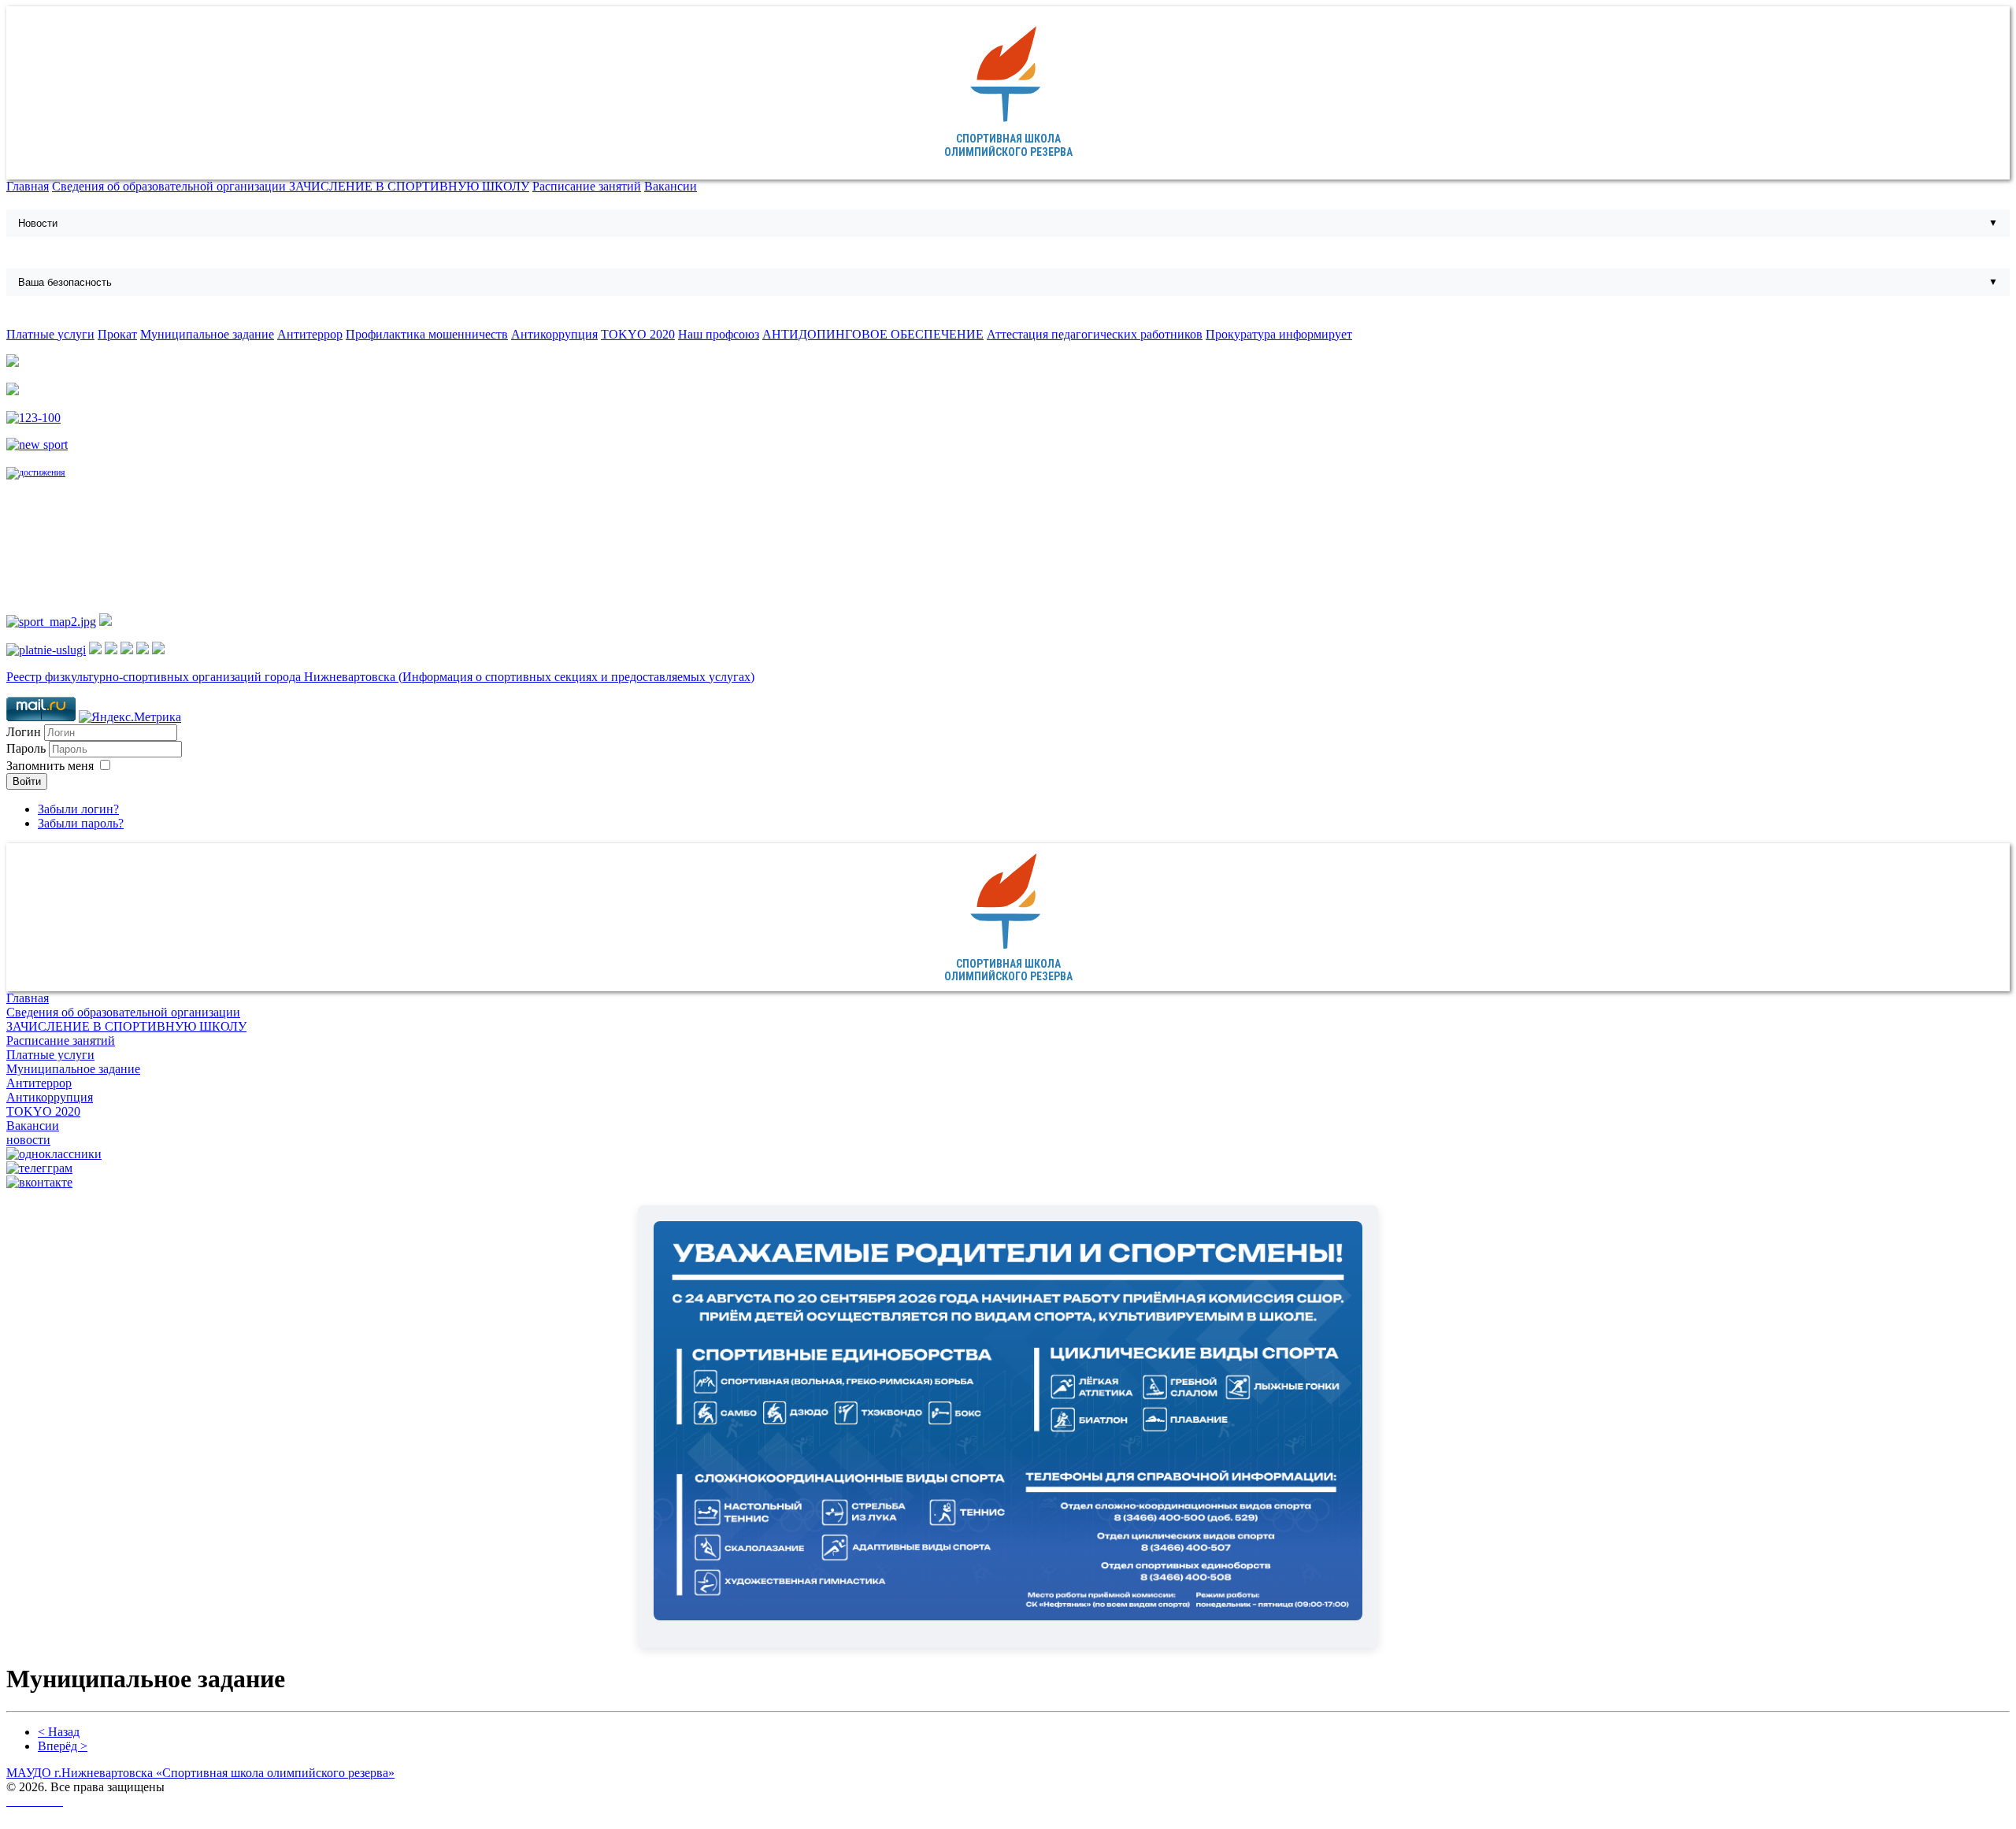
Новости (38, 223)
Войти (27, 781)
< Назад (59, 1732)
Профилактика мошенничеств (427, 334)
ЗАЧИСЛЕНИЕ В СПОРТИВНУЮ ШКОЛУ (409, 186)
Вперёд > (63, 1746)
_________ (35, 1801)
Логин (24, 732)
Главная (28, 186)
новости (28, 1140)
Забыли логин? (78, 809)
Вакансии (671, 186)
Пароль (28, 748)
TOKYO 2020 (638, 334)
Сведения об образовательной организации (170, 186)
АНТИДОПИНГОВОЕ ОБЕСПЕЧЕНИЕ (873, 334)
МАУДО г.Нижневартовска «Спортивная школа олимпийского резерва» (200, 1773)
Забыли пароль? (81, 823)
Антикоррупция (554, 334)
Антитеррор (310, 334)
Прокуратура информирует (1279, 334)
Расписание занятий (587, 186)
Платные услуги (50, 334)
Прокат (117, 334)
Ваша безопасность (65, 282)
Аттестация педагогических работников (1095, 334)
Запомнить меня (50, 766)
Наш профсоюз (719, 334)
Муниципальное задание (207, 334)
